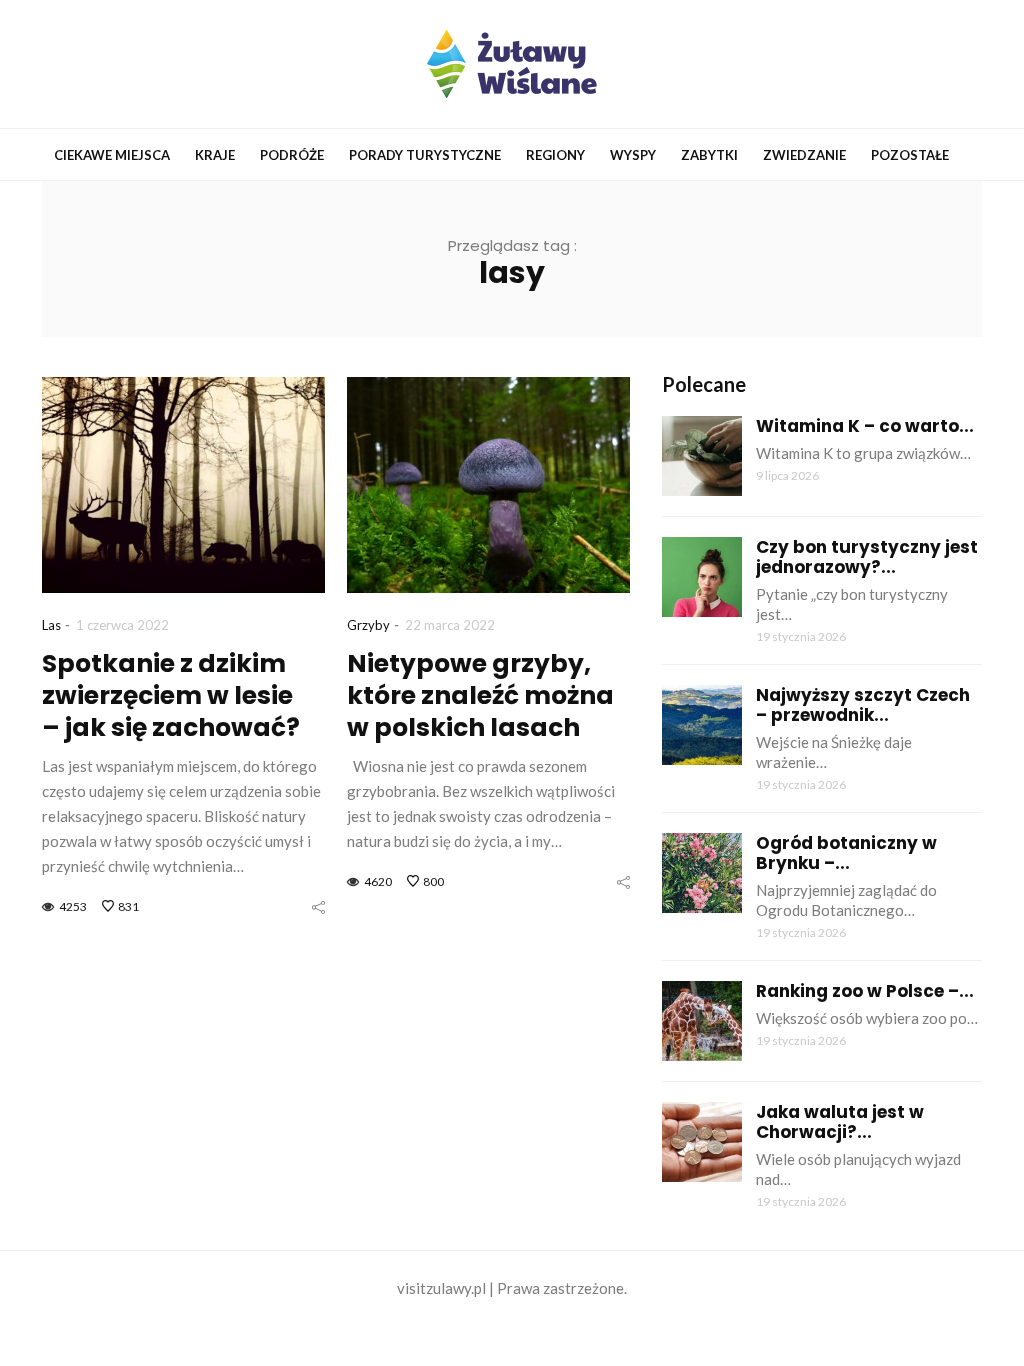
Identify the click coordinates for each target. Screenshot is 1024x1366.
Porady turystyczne (425, 155)
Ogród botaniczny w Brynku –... (846, 853)
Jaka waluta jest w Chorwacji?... (840, 1122)
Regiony (555, 155)
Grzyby (368, 625)
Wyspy (633, 155)
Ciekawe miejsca (112, 155)
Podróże (292, 155)
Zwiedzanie (804, 155)
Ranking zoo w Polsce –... (865, 991)
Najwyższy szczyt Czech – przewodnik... (863, 705)
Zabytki (709, 155)
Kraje (215, 155)
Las (51, 625)
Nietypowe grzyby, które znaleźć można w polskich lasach (480, 695)
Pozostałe (910, 155)
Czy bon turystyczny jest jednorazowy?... (867, 557)
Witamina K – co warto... (865, 426)
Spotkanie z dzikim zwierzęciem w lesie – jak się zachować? (171, 695)
